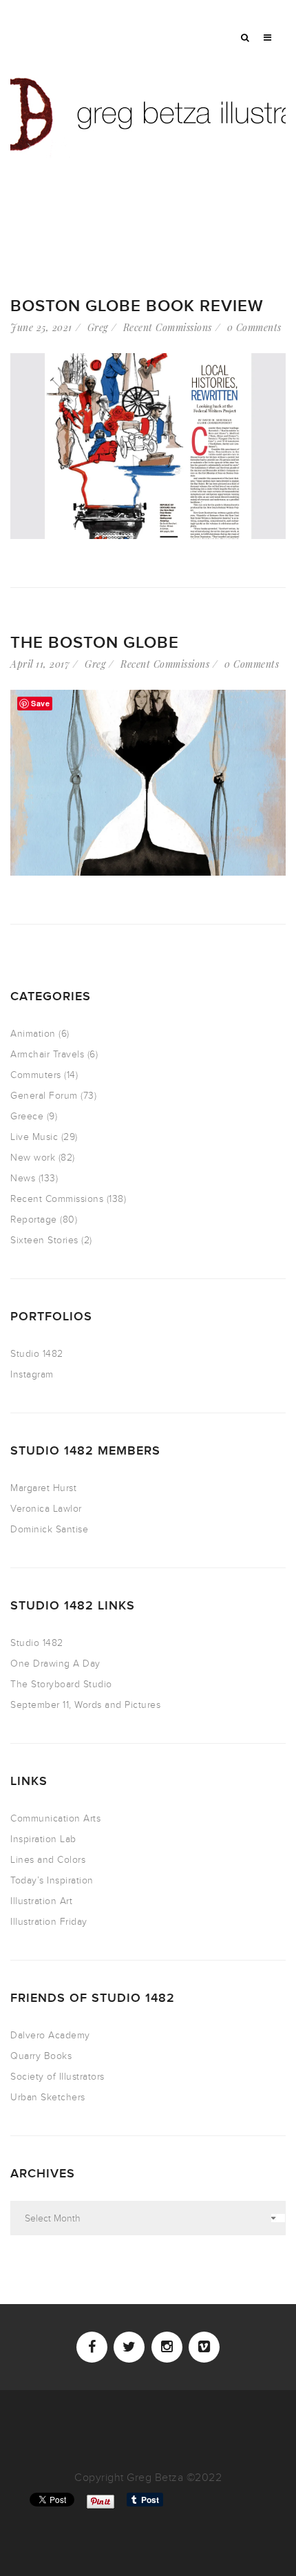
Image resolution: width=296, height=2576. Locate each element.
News (23, 1178)
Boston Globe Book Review (137, 306)
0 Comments (254, 327)
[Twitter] (129, 2347)
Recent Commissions (168, 327)
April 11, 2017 (40, 664)
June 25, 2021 (41, 327)
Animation (33, 1034)
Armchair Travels (47, 1054)
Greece (27, 1116)
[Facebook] (92, 2347)
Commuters (36, 1075)
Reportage (34, 1220)
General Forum (44, 1096)
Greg (98, 327)
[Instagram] (167, 2347)
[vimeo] (204, 2347)
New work (33, 1158)
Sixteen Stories (44, 1240)
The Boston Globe (95, 643)
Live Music (34, 1137)
